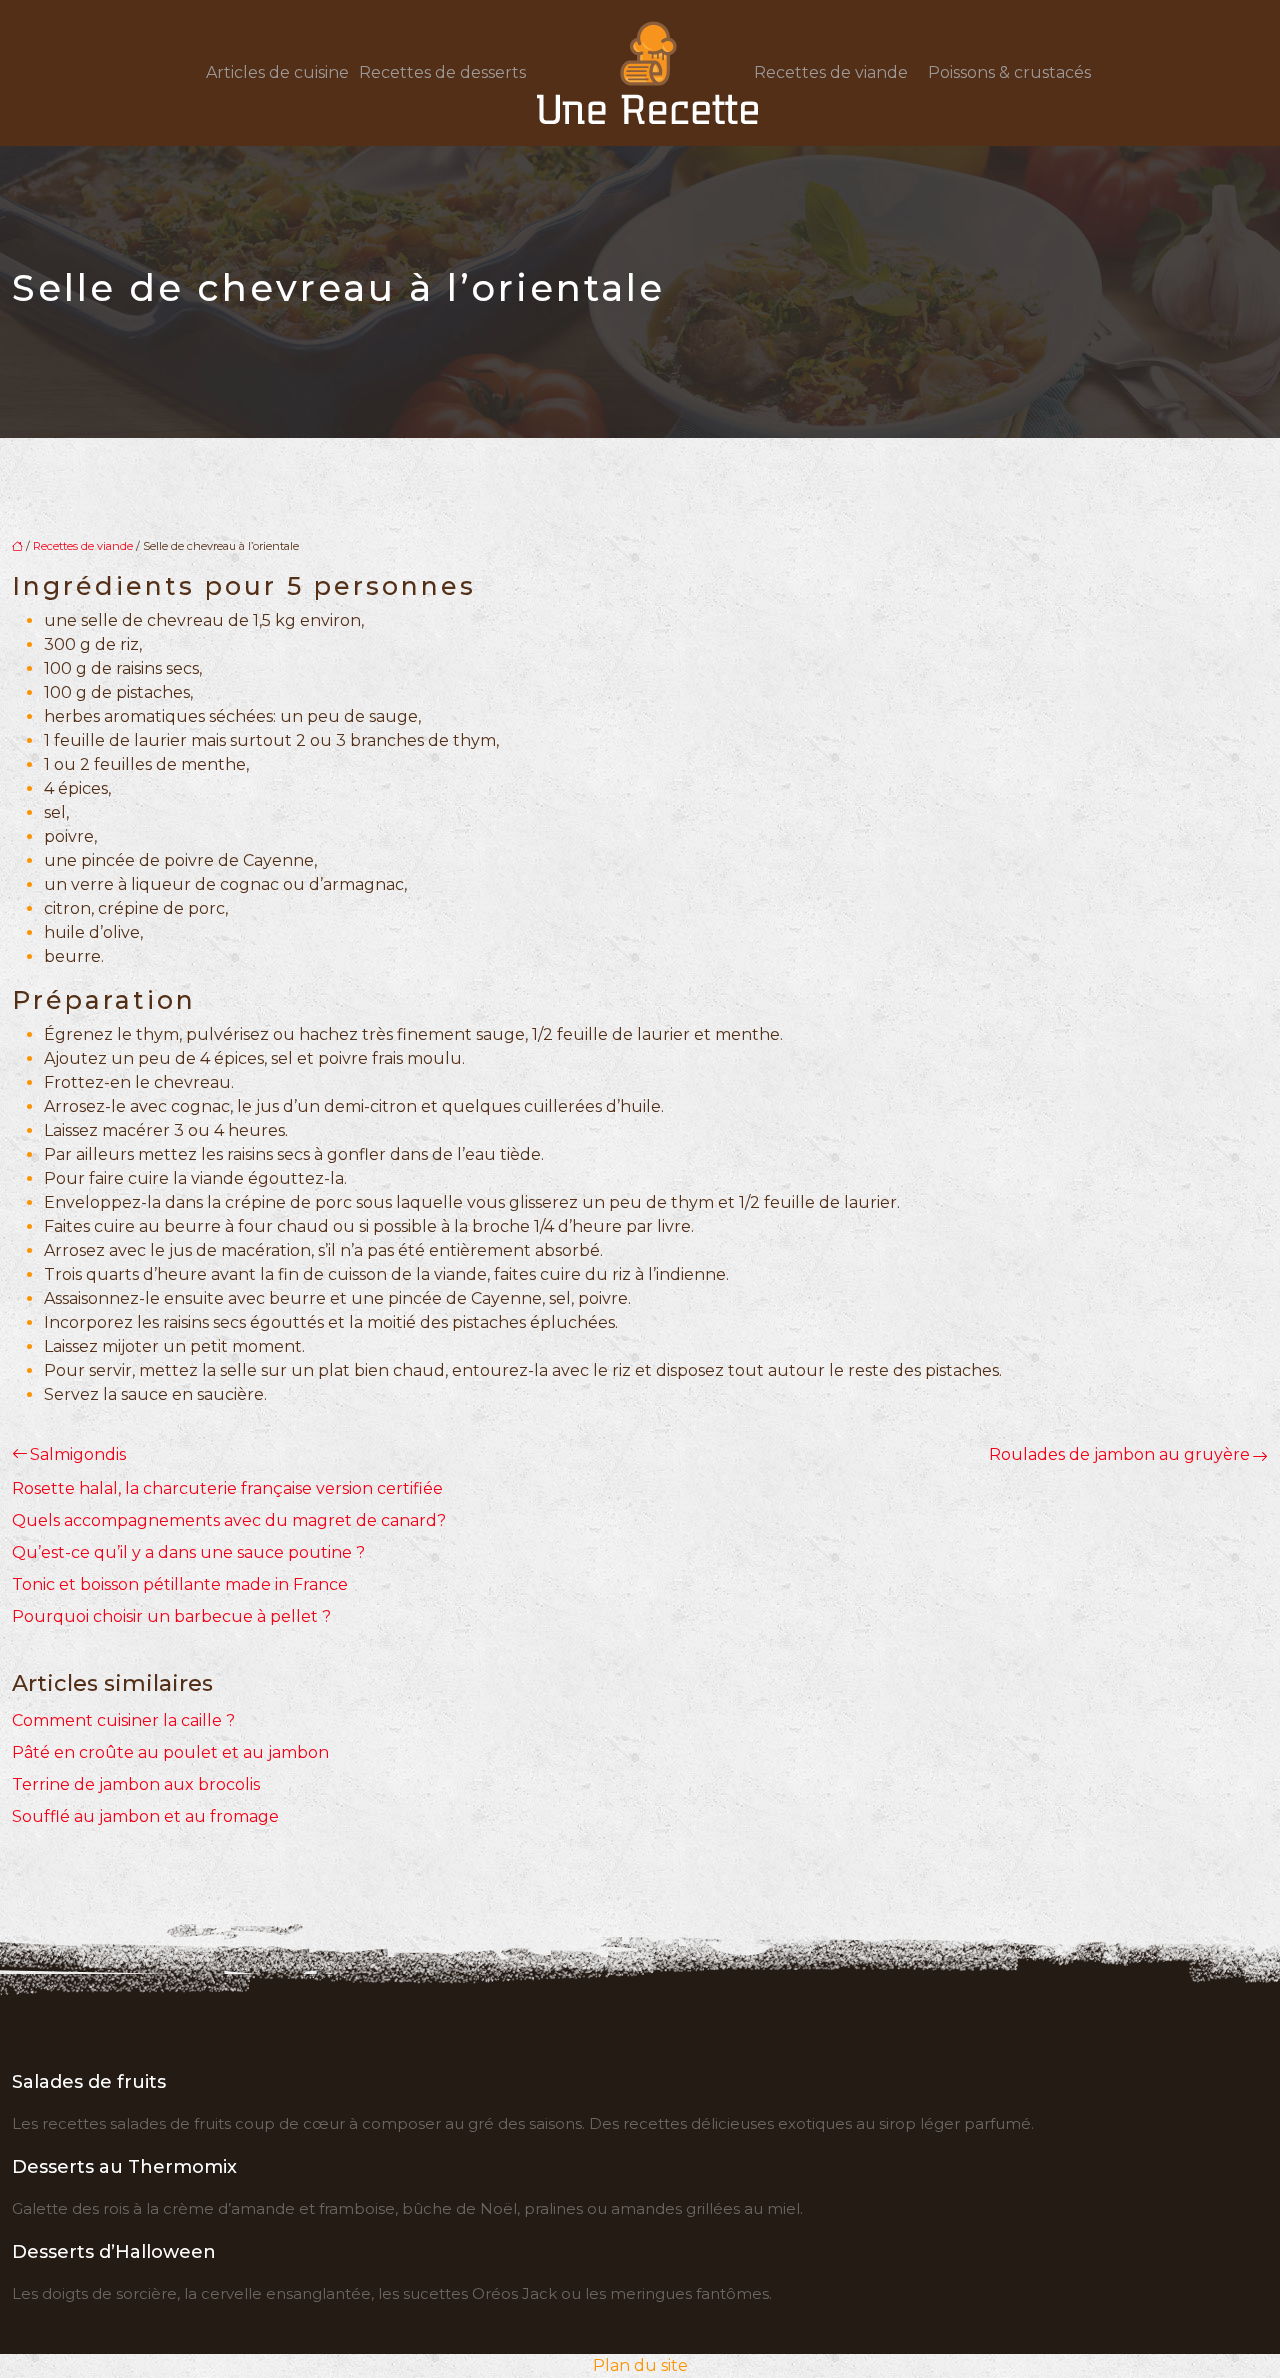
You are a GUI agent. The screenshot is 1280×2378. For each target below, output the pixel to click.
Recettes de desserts (442, 72)
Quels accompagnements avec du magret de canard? (229, 1520)
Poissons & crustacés (1009, 72)
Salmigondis (78, 1454)
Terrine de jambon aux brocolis (136, 1784)
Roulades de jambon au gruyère (1119, 1454)
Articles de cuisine (277, 72)
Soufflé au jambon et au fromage (145, 1816)
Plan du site (640, 2365)
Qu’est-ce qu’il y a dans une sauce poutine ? (188, 1552)
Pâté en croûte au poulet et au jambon (170, 1752)
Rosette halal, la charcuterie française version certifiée (227, 1488)
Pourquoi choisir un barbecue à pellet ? (171, 1616)
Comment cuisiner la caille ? (123, 1720)
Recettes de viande (831, 72)
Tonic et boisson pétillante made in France (180, 1584)
